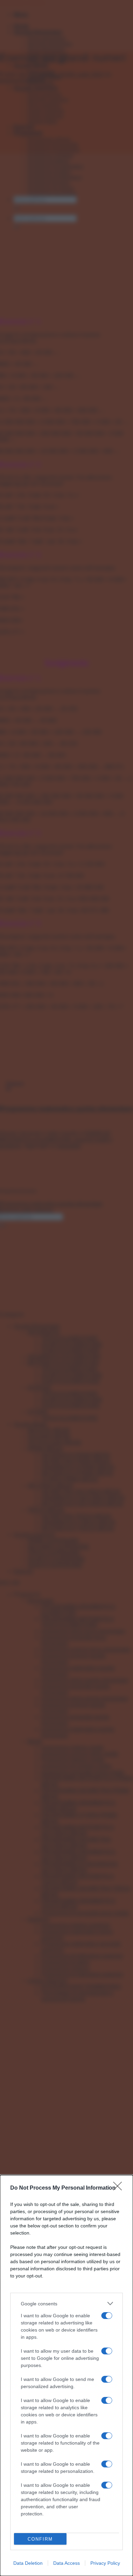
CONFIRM (40, 2539)
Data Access (66, 2563)
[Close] (120, 2188)
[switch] (107, 2316)
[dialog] (66, 2375)
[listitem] (66, 2303)
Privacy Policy (105, 2563)
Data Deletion (28, 2563)
